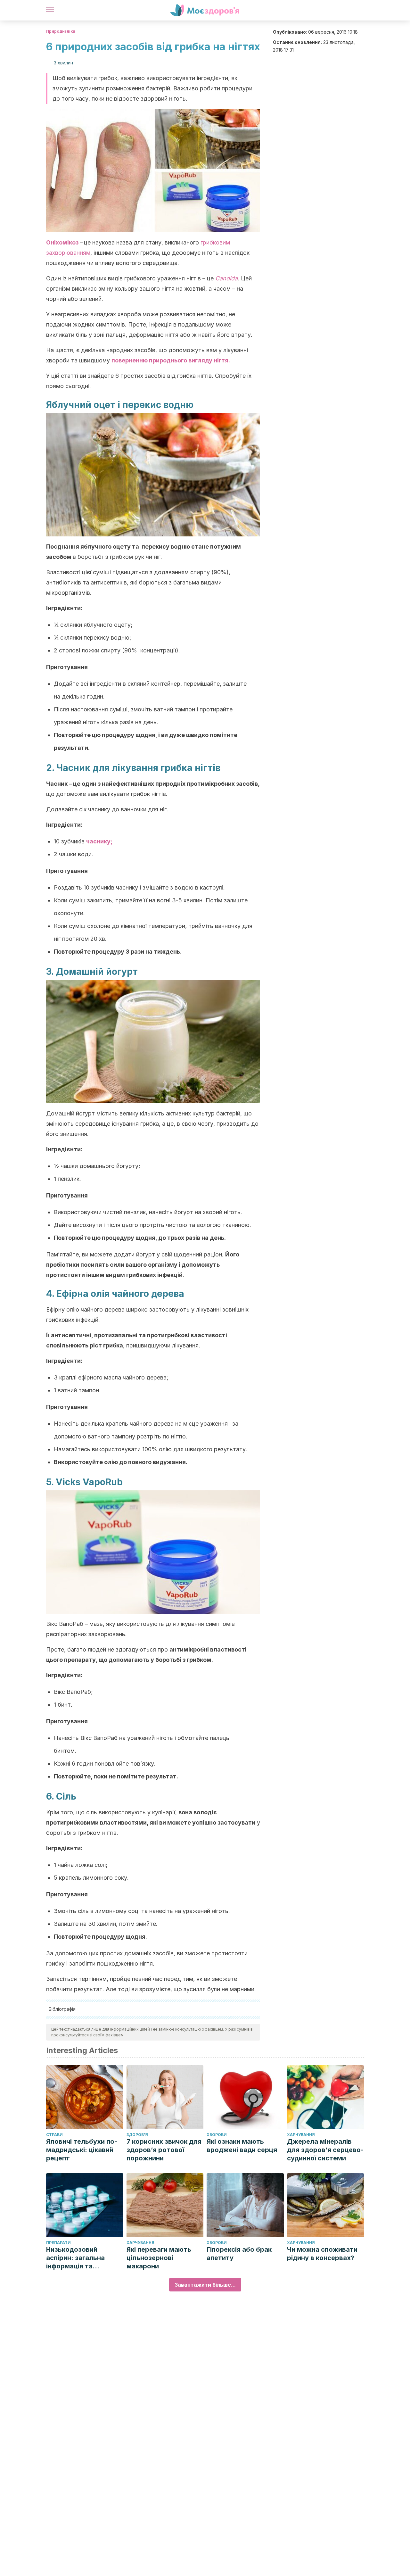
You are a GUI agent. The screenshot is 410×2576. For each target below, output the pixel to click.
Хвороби (217, 2135)
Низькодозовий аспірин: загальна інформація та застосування (75, 2258)
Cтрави (54, 2135)
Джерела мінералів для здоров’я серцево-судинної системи (325, 2150)
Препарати (58, 2243)
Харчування (301, 2135)
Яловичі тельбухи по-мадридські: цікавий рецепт (82, 2150)
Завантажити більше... (205, 2285)
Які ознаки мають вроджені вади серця (242, 2146)
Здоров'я (137, 2135)
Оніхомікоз (62, 242)
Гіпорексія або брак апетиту (239, 2254)
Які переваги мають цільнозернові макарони (159, 2258)
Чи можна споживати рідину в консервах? (322, 2254)
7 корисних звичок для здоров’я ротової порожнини (164, 2150)
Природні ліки (61, 31)
